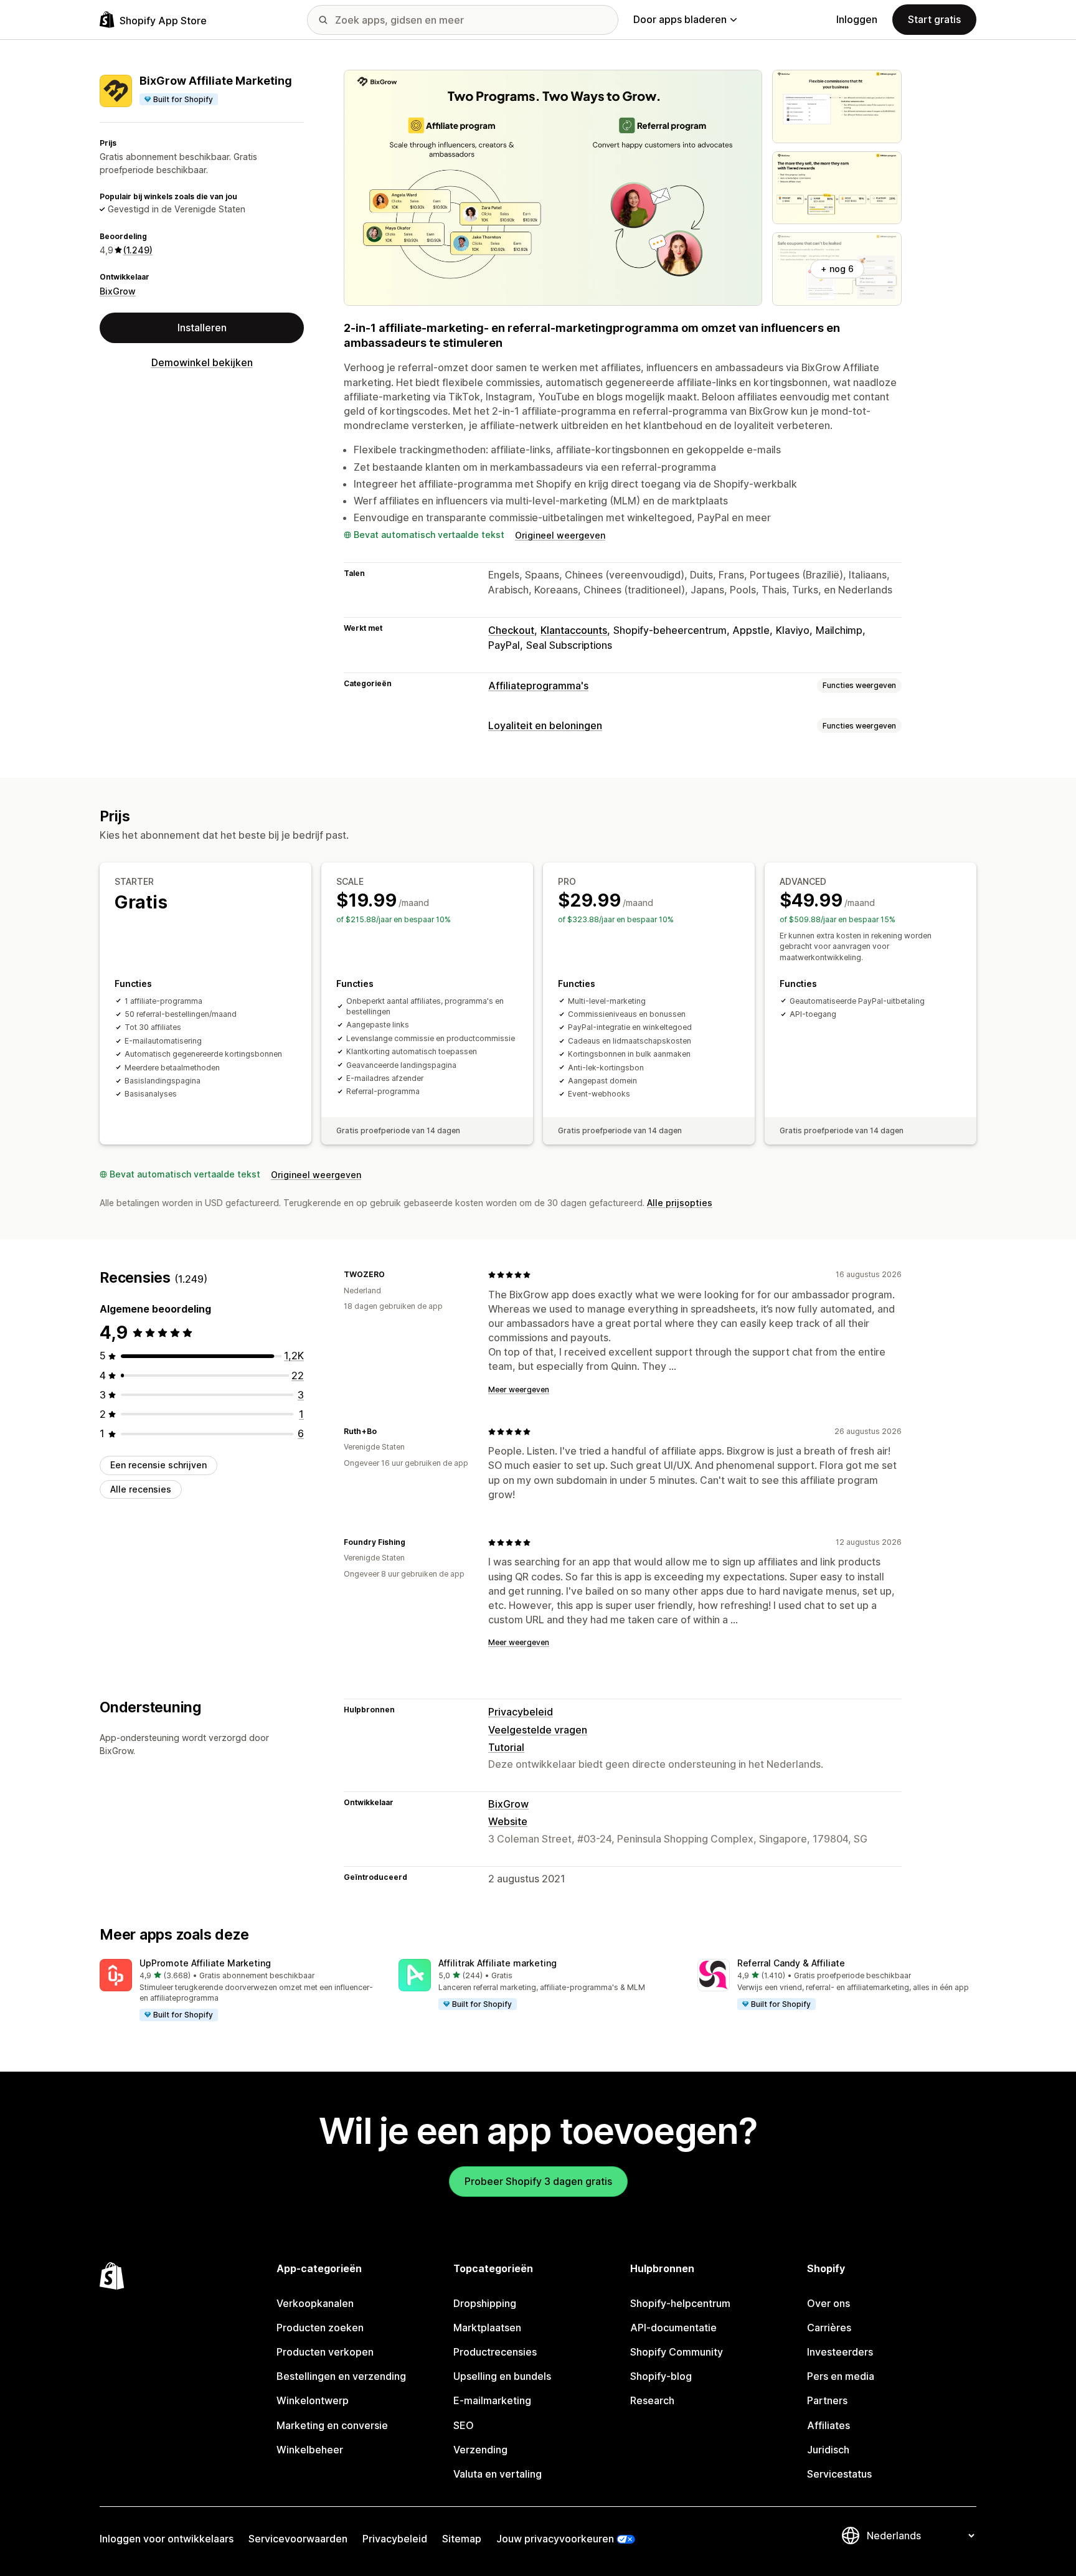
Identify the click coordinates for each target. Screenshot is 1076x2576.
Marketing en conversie (332, 2425)
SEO (464, 2425)
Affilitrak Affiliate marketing (498, 1963)
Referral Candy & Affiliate (791, 1963)
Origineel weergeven (560, 535)
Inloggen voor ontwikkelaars (167, 2539)
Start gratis (934, 19)
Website (508, 1821)
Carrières (829, 2328)
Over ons (828, 2303)
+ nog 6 (837, 269)
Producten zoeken (320, 2328)
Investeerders (840, 2352)
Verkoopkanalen (315, 2303)
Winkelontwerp (313, 2400)
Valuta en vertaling (498, 2474)
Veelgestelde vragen (538, 1730)
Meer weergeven (519, 1389)
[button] (239, 1991)
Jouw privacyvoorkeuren (555, 2539)
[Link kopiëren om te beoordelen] (392, 1275)
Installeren (202, 328)
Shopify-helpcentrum (680, 2303)
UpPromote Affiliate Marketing (205, 1963)
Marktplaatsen (487, 2328)
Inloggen (857, 19)
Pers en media (841, 2376)
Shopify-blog (661, 2376)
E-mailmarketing (492, 2400)
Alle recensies (141, 1489)
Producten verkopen (325, 2352)
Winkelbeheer (310, 2450)
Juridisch (828, 2450)
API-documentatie (673, 2328)
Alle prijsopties (680, 1203)
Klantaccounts (574, 630)
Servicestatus (839, 2474)
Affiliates (828, 2425)
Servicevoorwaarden (298, 2539)
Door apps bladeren (680, 19)
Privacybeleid (521, 1712)
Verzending (480, 2450)
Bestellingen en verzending (341, 2376)
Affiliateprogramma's (538, 686)
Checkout (511, 630)
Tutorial (506, 1747)
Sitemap (462, 2539)
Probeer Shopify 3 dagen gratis (538, 2181)
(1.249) (138, 250)
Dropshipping (485, 2303)
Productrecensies (495, 2352)
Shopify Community (677, 2352)
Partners (827, 2400)
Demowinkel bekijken (202, 362)
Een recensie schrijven (158, 1465)
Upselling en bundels (502, 2376)
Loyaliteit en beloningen (545, 725)
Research (652, 2400)
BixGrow (118, 291)
